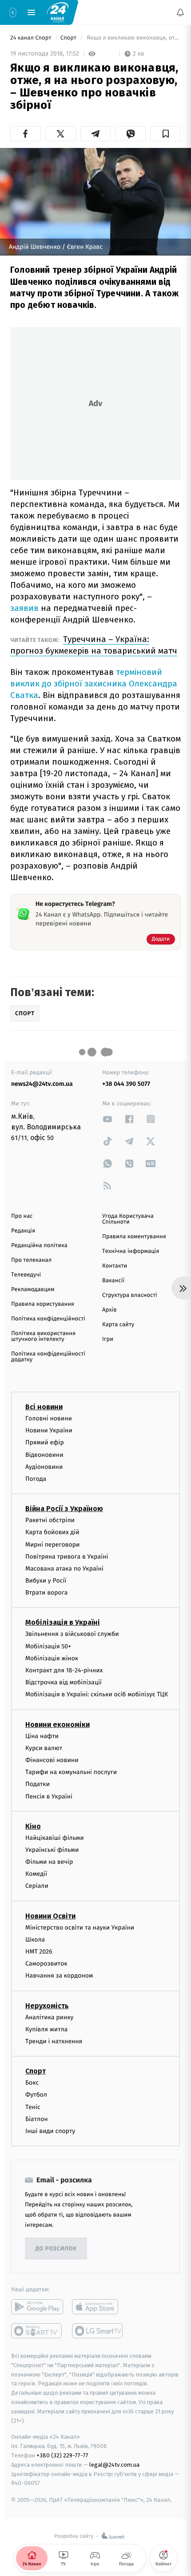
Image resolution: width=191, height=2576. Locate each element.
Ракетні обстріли (50, 1521)
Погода (36, 1479)
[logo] (58, 12)
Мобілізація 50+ (48, 1646)
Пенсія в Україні (49, 1796)
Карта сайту (118, 1325)
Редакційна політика (39, 1246)
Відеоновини (44, 1455)
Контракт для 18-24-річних (64, 1670)
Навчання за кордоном (59, 1976)
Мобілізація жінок (52, 1658)
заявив (24, 608)
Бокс (32, 2083)
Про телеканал (31, 1260)
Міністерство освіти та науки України (80, 1928)
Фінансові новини (52, 1760)
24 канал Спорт (32, 38)
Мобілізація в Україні (63, 1623)
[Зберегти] (165, 134)
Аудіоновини (44, 1467)
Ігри (108, 1339)
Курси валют (44, 1748)
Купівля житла (46, 2029)
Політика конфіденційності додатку (48, 1357)
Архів (109, 1310)
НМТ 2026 (39, 1952)
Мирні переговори (52, 1545)
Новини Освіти (50, 1916)
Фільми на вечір (49, 1862)
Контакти (115, 1266)
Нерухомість (47, 2006)
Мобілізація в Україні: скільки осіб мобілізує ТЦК (97, 1695)
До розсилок (56, 2249)
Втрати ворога (46, 1593)
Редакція (23, 1231)
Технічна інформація (131, 1251)
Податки (38, 1784)
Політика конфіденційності (48, 1319)
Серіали (37, 1886)
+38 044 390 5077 (126, 1084)
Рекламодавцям (33, 1290)
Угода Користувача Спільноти (128, 1219)
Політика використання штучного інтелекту (43, 1336)
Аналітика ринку (49, 2017)
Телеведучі (26, 1275)
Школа (35, 1940)
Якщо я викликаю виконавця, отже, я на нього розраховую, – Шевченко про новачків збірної (133, 38)
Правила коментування (134, 1237)
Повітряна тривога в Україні (67, 1557)
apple (98, 2307)
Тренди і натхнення (54, 2041)
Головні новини (49, 1418)
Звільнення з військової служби (72, 1634)
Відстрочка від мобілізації (64, 1683)
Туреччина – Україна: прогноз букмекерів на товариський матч (94, 645)
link (107, 1119)
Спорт (69, 38)
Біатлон (37, 2119)
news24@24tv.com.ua (42, 1084)
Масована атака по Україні (64, 1569)
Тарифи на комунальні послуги (71, 1772)
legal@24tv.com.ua (114, 2465)
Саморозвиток (46, 1964)
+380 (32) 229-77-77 (62, 2456)
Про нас (22, 1216)
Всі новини (44, 1407)
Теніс (33, 2107)
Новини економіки (58, 1725)
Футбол (36, 2095)
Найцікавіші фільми (55, 1838)
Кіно (33, 1826)
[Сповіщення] (180, 12)
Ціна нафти (42, 1736)
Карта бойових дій (52, 1533)
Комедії (36, 1874)
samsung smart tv (98, 2331)
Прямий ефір (45, 1443)
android (37, 2307)
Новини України (49, 1431)
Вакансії (113, 1281)
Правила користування (43, 1304)
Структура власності (130, 1295)
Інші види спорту (50, 2131)
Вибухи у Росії (46, 1581)
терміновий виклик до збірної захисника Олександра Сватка (94, 684)
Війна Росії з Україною (64, 1509)
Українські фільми (52, 1850)
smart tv (37, 2331)
